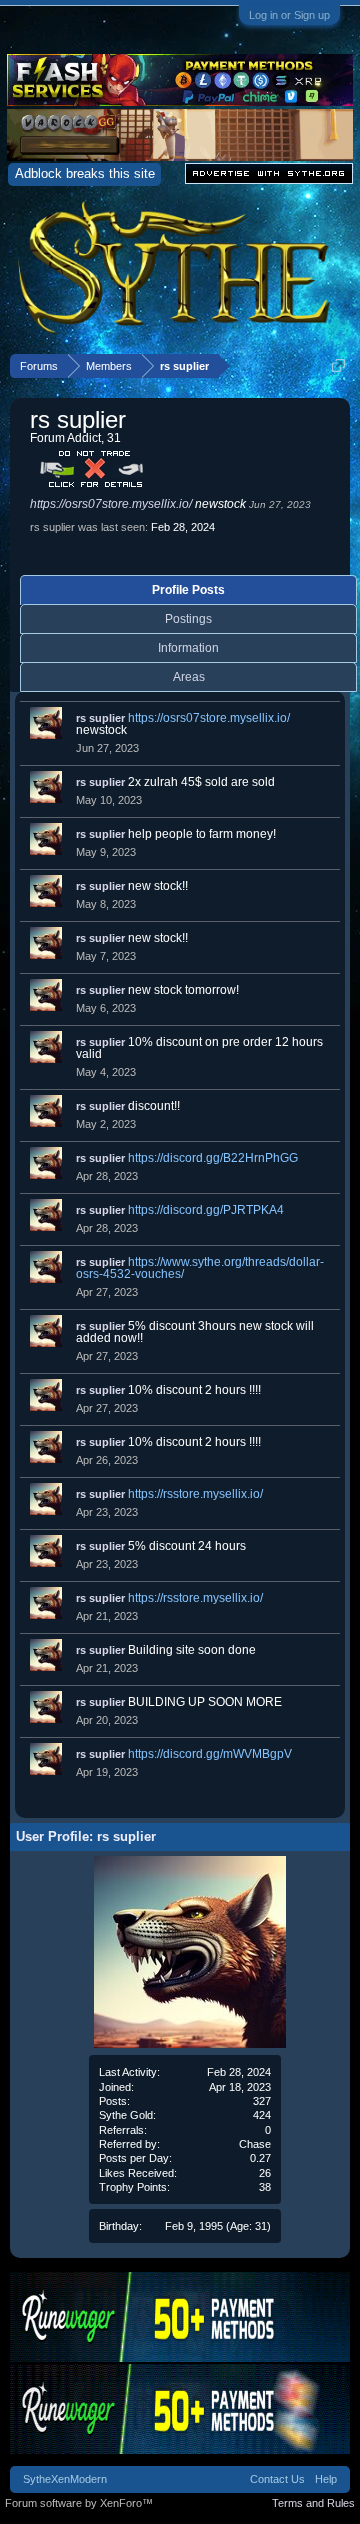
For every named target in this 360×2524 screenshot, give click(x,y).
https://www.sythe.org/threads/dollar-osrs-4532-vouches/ (200, 1268)
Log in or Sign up (289, 15)
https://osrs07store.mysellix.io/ (111, 504)
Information (188, 648)
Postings (188, 619)
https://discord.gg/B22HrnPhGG (213, 1158)
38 (265, 2187)
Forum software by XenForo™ (79, 2503)
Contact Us (277, 2479)
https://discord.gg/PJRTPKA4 (206, 1210)
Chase (255, 2144)
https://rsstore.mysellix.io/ (195, 1494)
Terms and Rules (313, 2503)
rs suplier (100, 718)
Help (326, 2479)
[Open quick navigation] (338, 365)
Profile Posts (188, 590)
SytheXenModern (65, 2479)
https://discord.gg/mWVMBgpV (210, 1754)
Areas (189, 677)
